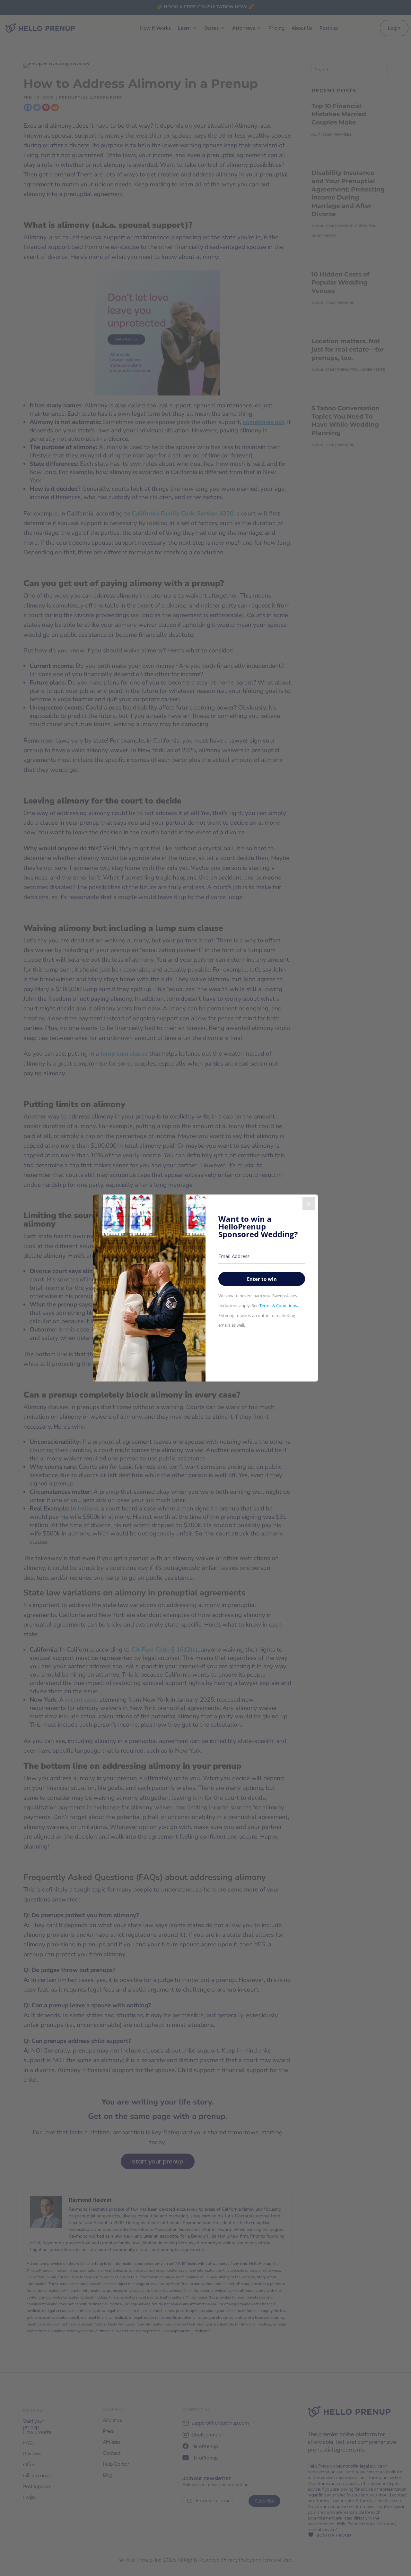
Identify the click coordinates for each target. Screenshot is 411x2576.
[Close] (309, 1203)
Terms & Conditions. (279, 1305)
